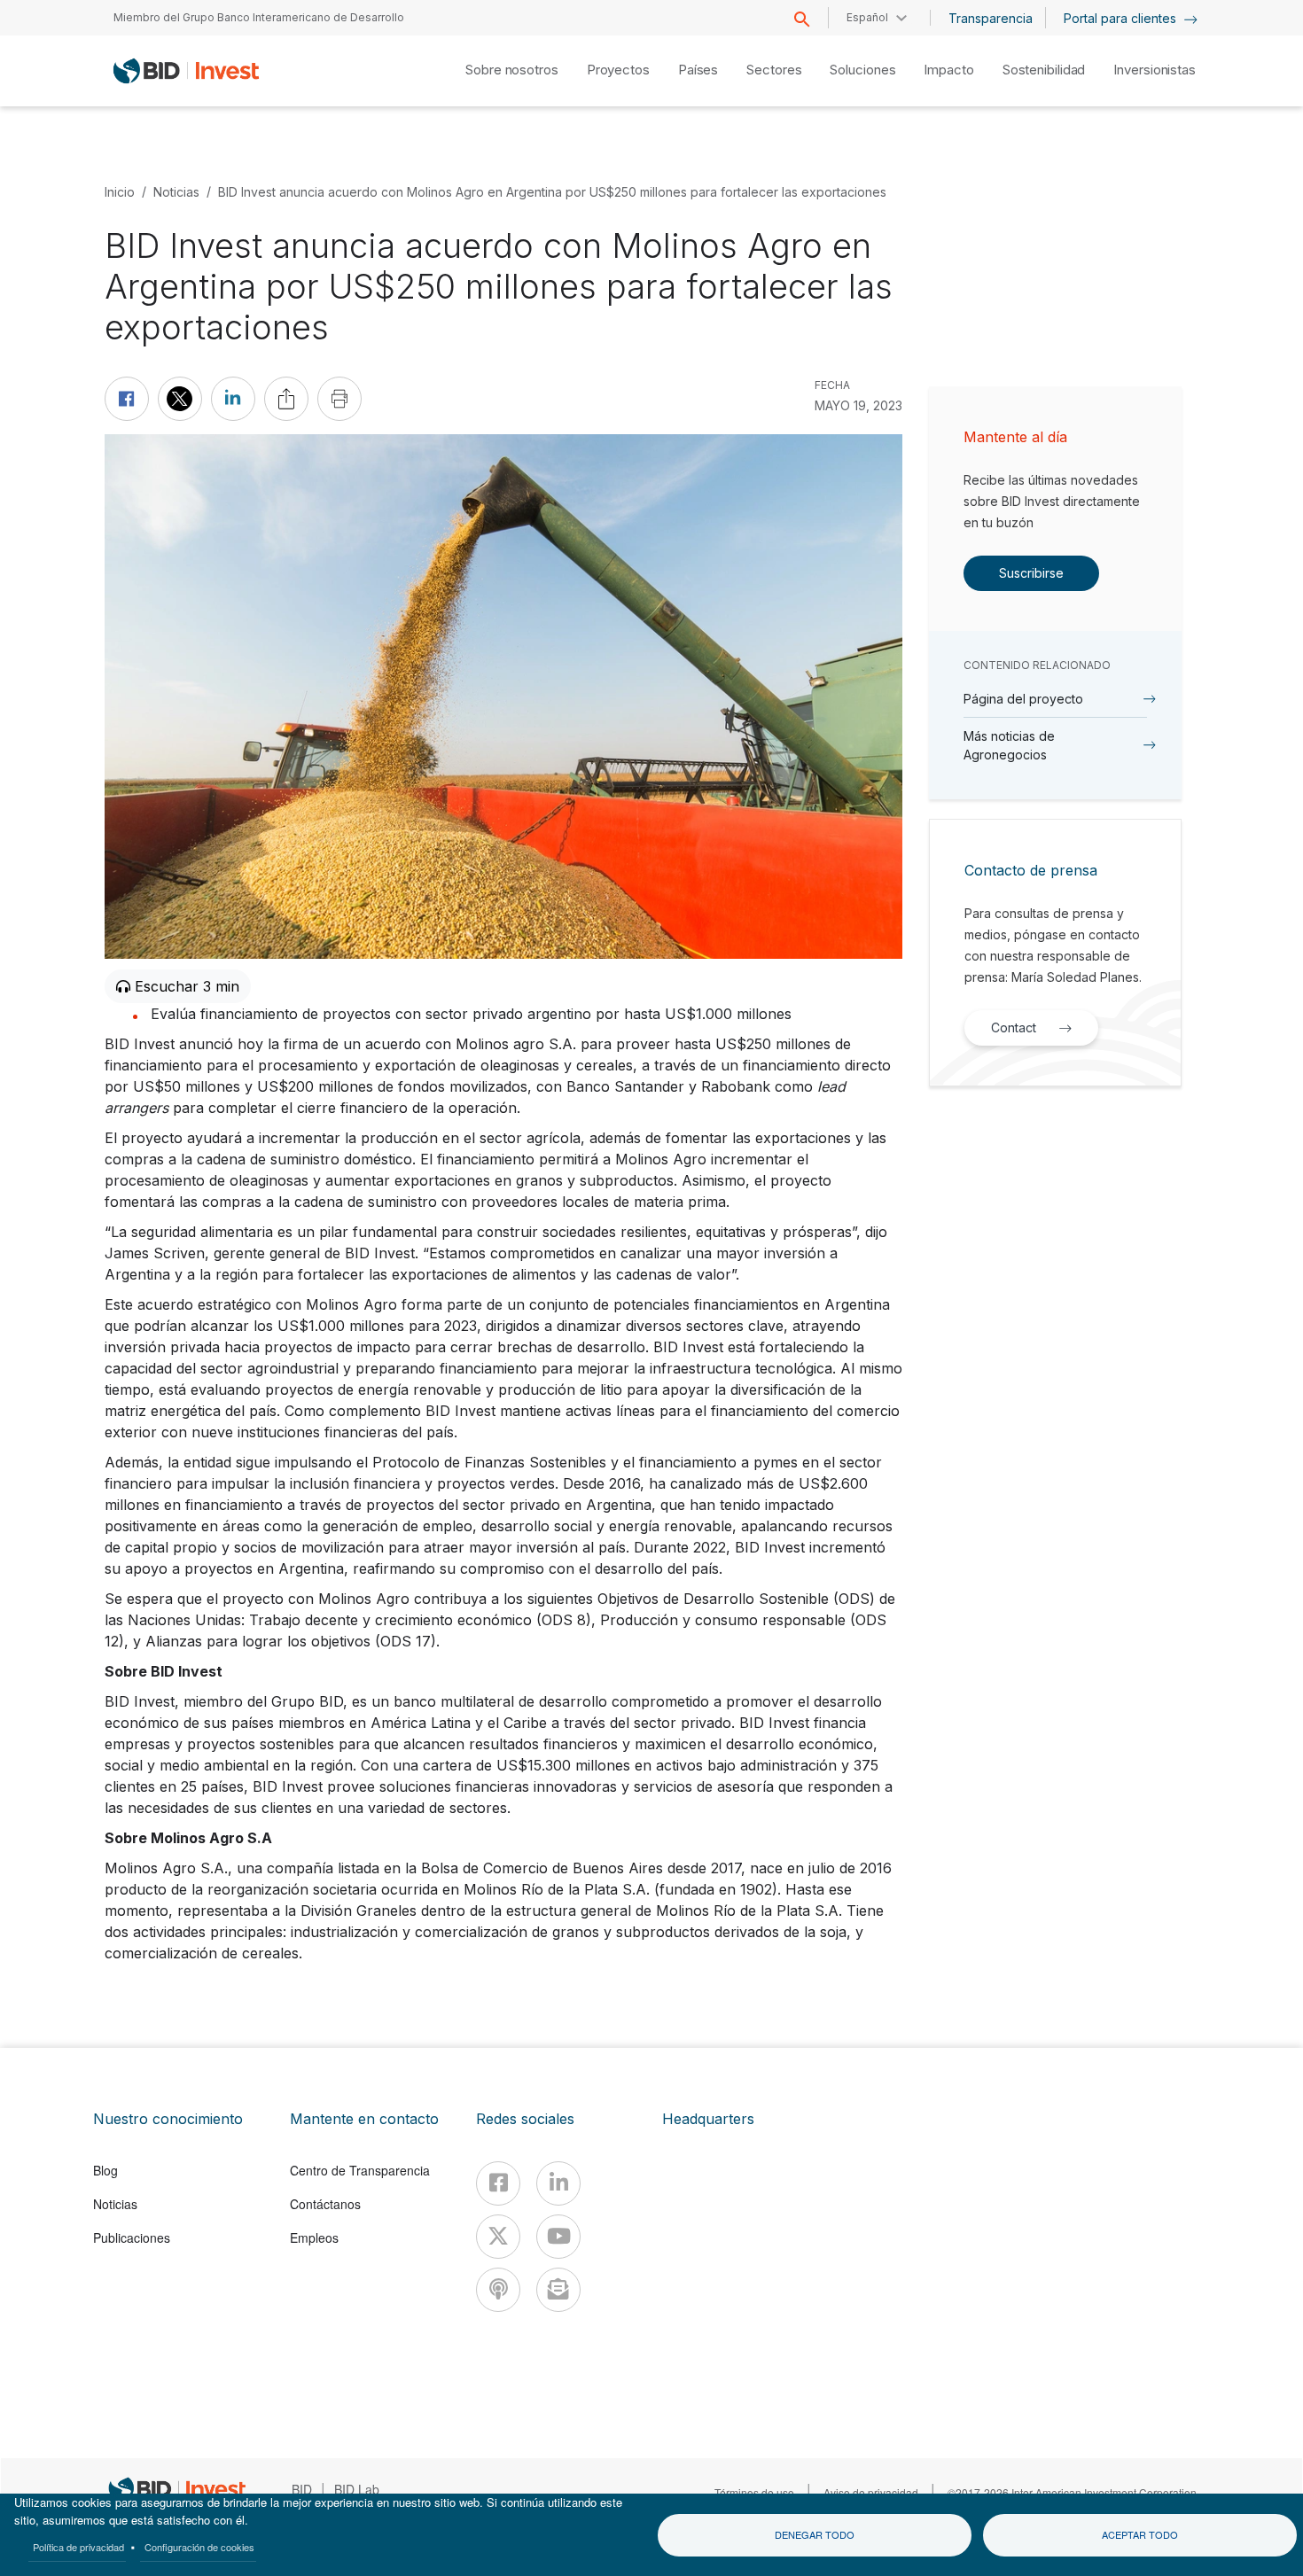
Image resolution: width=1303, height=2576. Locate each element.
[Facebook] (498, 2183)
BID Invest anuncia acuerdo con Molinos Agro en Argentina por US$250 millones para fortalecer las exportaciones (552, 192)
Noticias (176, 192)
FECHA (832, 385)
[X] (498, 2237)
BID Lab (357, 2489)
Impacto (948, 70)
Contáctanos (325, 2204)
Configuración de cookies (199, 2547)
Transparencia (991, 18)
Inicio (120, 192)
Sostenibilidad (1044, 70)
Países (698, 70)
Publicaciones (132, 2237)
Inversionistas (1155, 70)
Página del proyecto (1023, 699)
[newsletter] (558, 2290)
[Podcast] (498, 2290)
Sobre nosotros (512, 70)
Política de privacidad (78, 2547)
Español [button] (867, 17)
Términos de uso (754, 2492)
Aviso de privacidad (871, 2492)
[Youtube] (558, 2237)
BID (302, 2489)
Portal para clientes (1122, 18)
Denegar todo (815, 2534)
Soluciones (862, 70)
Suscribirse (1031, 573)
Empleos (314, 2237)
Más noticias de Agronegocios (1009, 745)
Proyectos (618, 70)
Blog (105, 2170)
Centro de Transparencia (360, 2170)
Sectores (774, 70)
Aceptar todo (1140, 2534)
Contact (1014, 1027)
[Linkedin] (558, 2183)
